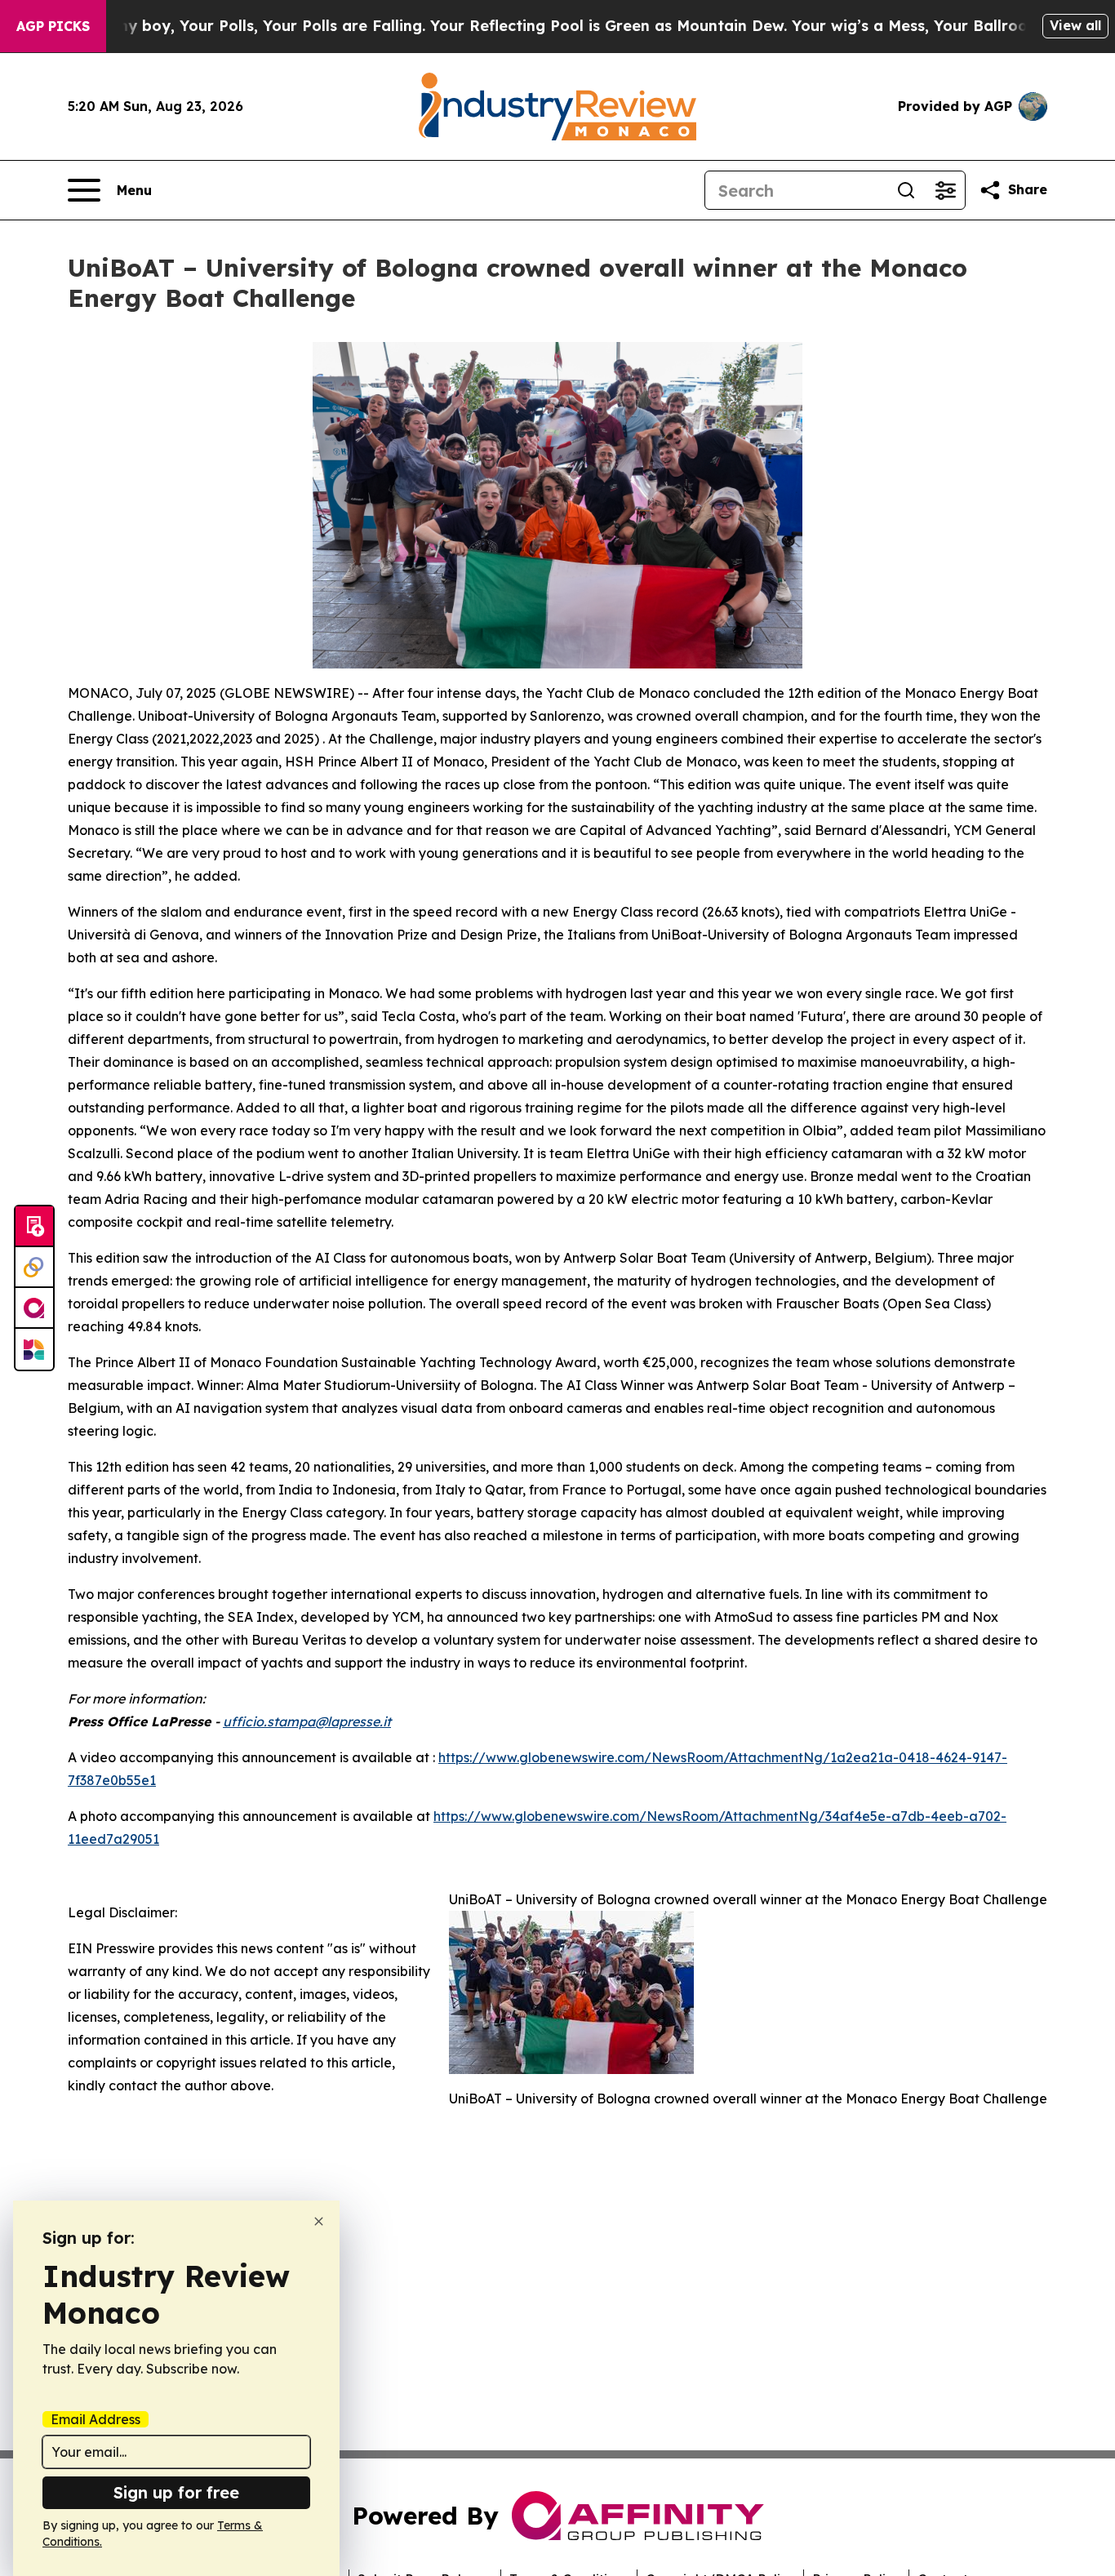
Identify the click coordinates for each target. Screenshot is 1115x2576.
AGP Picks (53, 26)
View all (1075, 25)
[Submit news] (34, 1227)
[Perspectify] (34, 1268)
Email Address (96, 2419)
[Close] (319, 2221)
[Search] (906, 190)
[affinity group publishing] (34, 1308)
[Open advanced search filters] (945, 190)
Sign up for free (176, 2492)
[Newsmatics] (34, 1349)
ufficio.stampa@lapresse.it (307, 1721)
